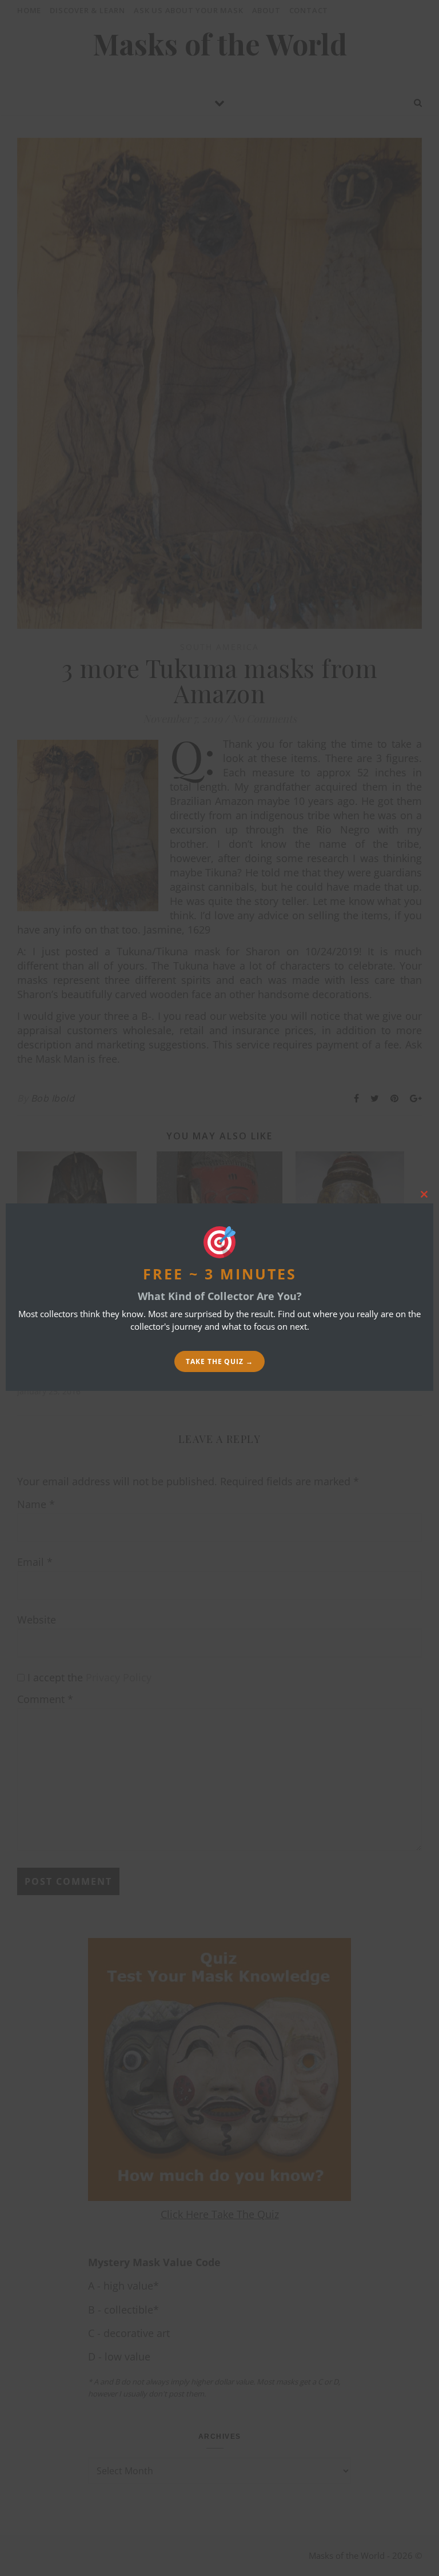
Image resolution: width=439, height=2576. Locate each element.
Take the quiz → (219, 1361)
